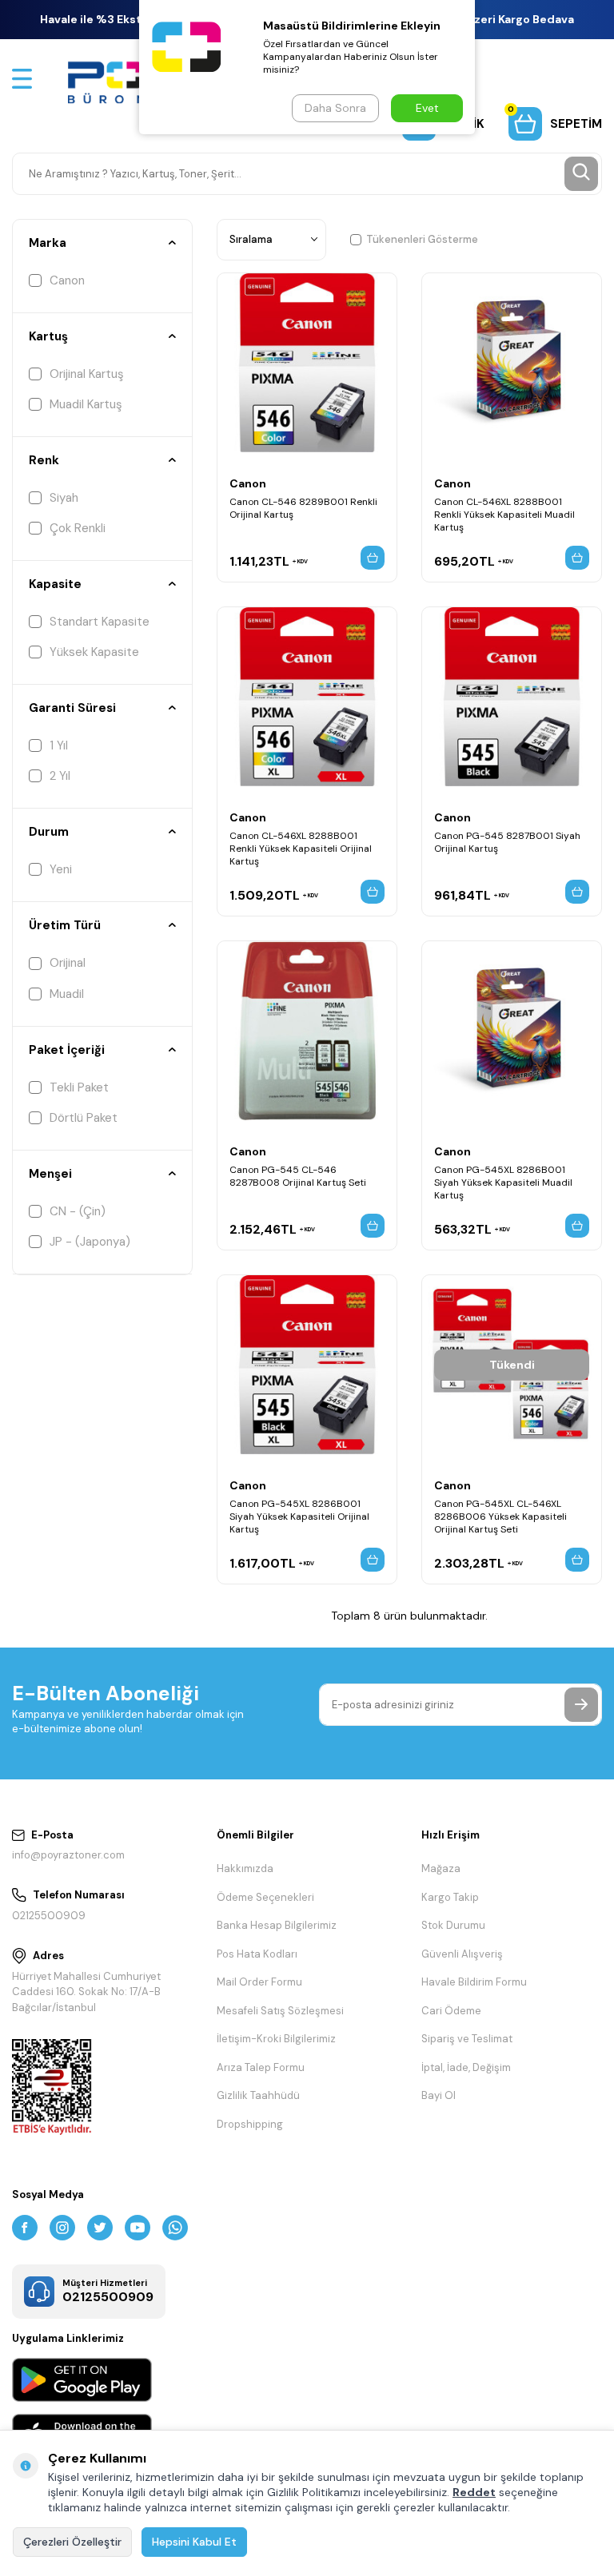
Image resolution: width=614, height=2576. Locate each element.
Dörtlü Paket (84, 1118)
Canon (67, 280)
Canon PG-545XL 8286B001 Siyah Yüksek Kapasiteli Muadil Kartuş (503, 1183)
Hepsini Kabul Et (194, 2542)
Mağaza (441, 1868)
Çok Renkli (78, 528)
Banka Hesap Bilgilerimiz (277, 1925)
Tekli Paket (79, 1087)
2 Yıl (60, 776)
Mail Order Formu (259, 1982)
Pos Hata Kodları (257, 1954)
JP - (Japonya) (90, 1242)
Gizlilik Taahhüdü (258, 2095)
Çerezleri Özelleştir (72, 2542)
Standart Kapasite (100, 622)
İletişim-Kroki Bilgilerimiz (276, 2039)
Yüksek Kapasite (94, 652)
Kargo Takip (450, 1897)
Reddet (474, 2492)
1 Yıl (59, 745)
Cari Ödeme (451, 2011)
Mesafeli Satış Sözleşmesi (280, 2011)
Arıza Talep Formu (261, 2067)
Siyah (64, 498)
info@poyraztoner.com (68, 1855)
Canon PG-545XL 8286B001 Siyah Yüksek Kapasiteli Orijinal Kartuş (299, 1517)
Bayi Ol (439, 2095)
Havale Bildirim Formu (474, 1982)
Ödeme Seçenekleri (265, 1897)
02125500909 (49, 1916)
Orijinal (68, 963)
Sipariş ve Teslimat (467, 2039)
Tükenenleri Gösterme (422, 239)
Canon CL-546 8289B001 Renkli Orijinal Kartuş (303, 508)
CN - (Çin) (78, 1211)
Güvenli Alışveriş (462, 1954)
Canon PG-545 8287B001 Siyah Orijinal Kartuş (507, 842)
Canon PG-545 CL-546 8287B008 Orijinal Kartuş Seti (298, 1176)
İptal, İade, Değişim (466, 2067)
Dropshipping (250, 2124)
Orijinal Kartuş (87, 374)
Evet (427, 108)
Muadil (67, 994)
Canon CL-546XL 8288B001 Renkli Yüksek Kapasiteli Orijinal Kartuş (301, 849)
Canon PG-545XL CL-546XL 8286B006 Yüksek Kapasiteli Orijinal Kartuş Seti (500, 1517)
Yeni (61, 869)
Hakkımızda (245, 1868)
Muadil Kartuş (86, 404)
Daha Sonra (335, 108)
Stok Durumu (453, 1925)
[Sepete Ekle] (373, 558)
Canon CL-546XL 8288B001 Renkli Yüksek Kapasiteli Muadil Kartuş (504, 515)
